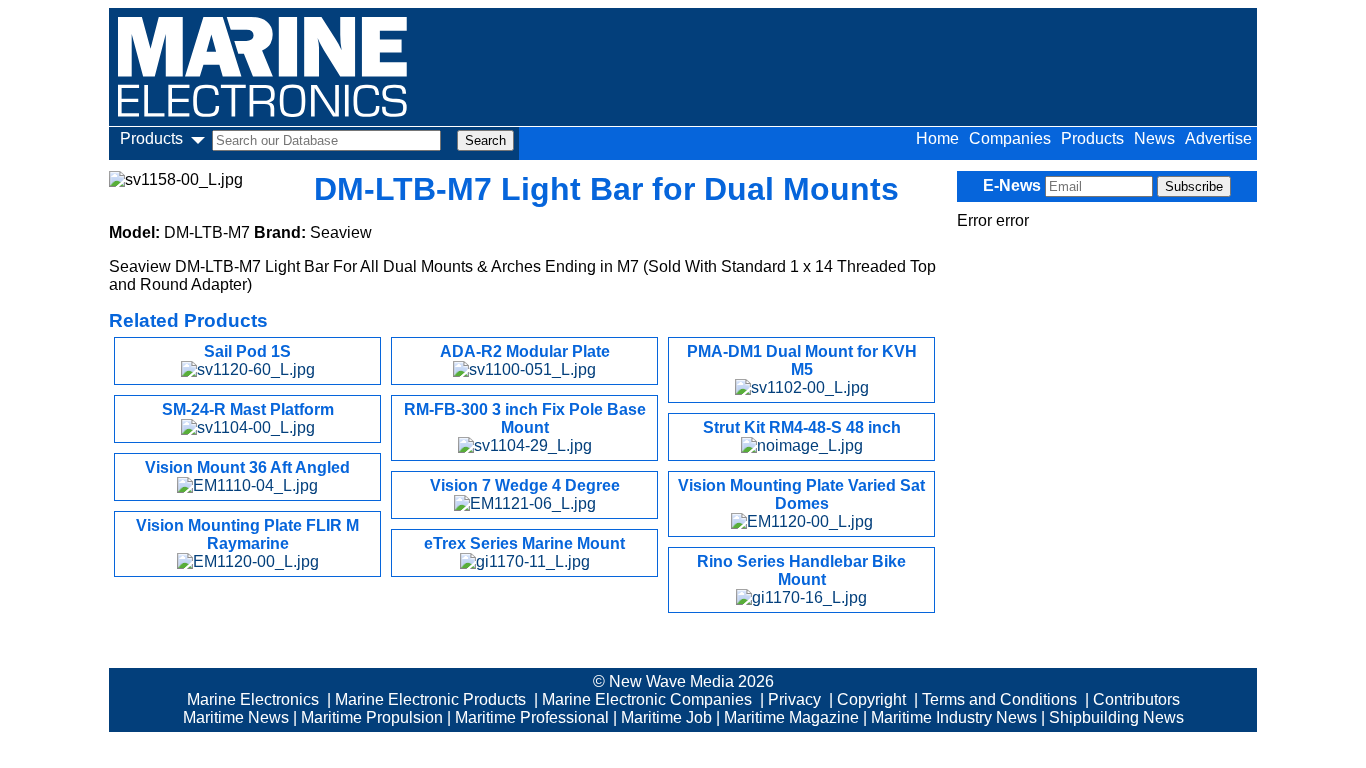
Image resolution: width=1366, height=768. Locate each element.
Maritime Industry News (954, 717)
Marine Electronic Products (430, 699)
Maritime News (236, 717)
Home (937, 138)
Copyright (871, 699)
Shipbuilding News (1116, 717)
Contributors (1136, 699)
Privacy (794, 699)
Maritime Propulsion (372, 717)
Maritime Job (666, 717)
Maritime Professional (532, 717)
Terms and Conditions (999, 699)
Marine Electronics (253, 699)
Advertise (1218, 138)
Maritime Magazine (791, 717)
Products (1092, 138)
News (1154, 138)
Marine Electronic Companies (647, 699)
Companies (1010, 138)
